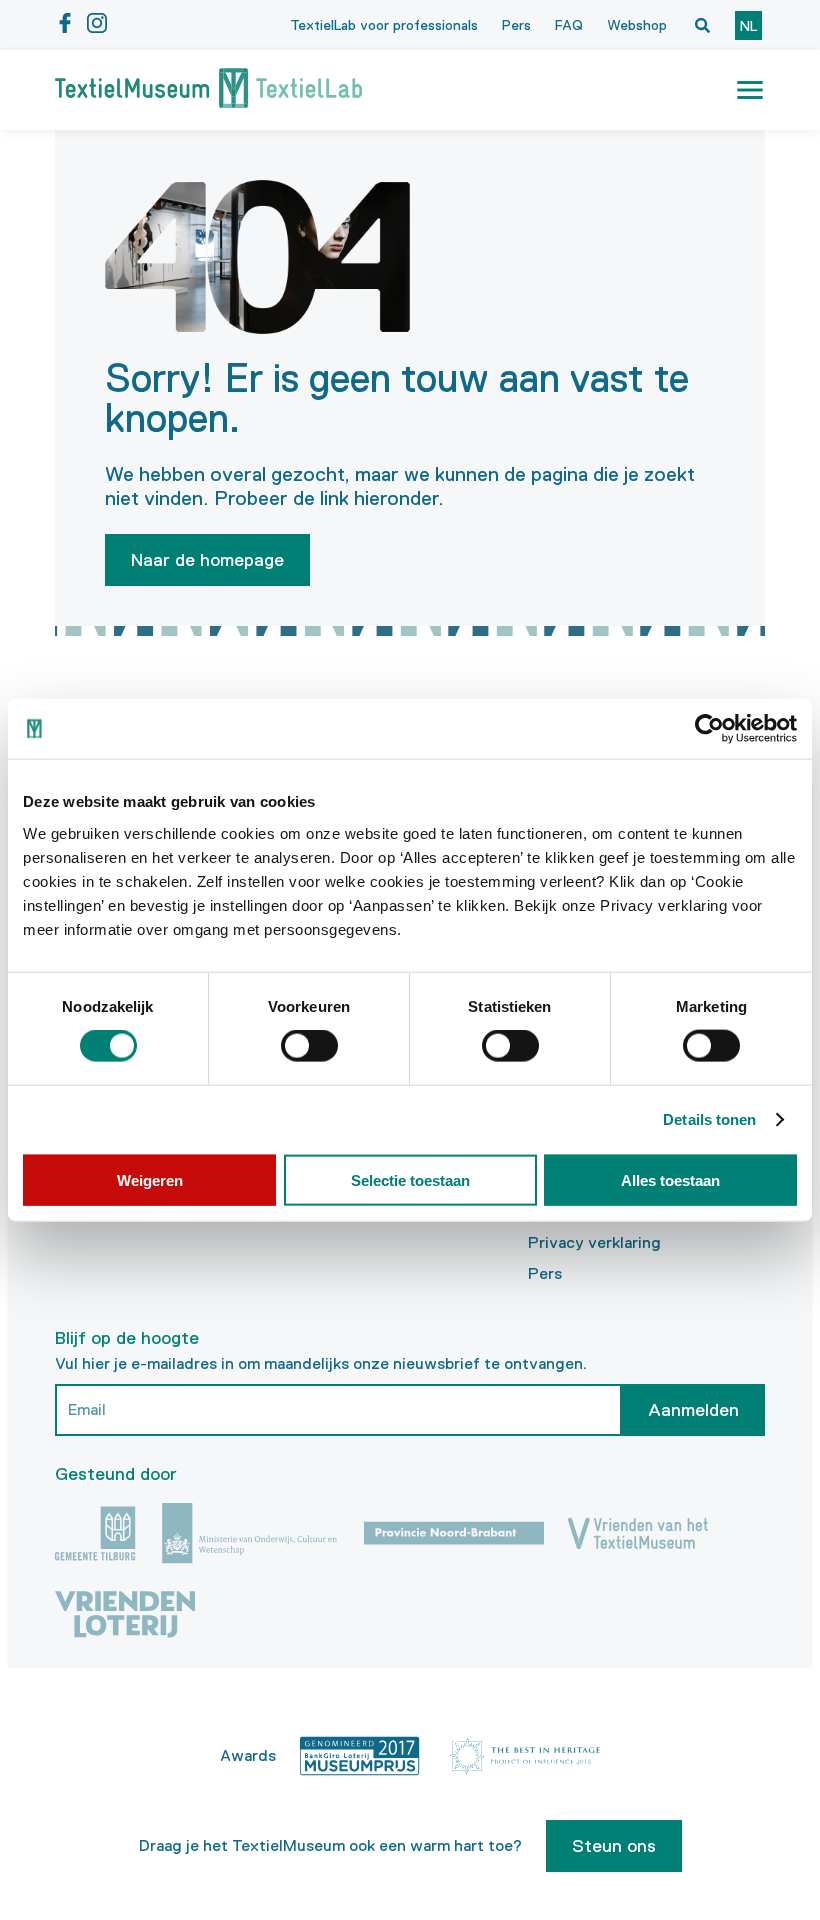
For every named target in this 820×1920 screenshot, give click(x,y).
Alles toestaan (670, 1179)
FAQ (569, 25)
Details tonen (709, 1119)
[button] (750, 90)
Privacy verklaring (594, 1242)
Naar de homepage (207, 560)
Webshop (637, 25)
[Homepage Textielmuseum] (208, 90)
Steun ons (614, 1846)
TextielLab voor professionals (384, 25)
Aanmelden (693, 1410)
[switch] (309, 1046)
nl (748, 26)
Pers (516, 25)
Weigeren (150, 1179)
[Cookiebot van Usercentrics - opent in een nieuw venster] (709, 729)
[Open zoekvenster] (702, 25)
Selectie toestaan (410, 1179)
